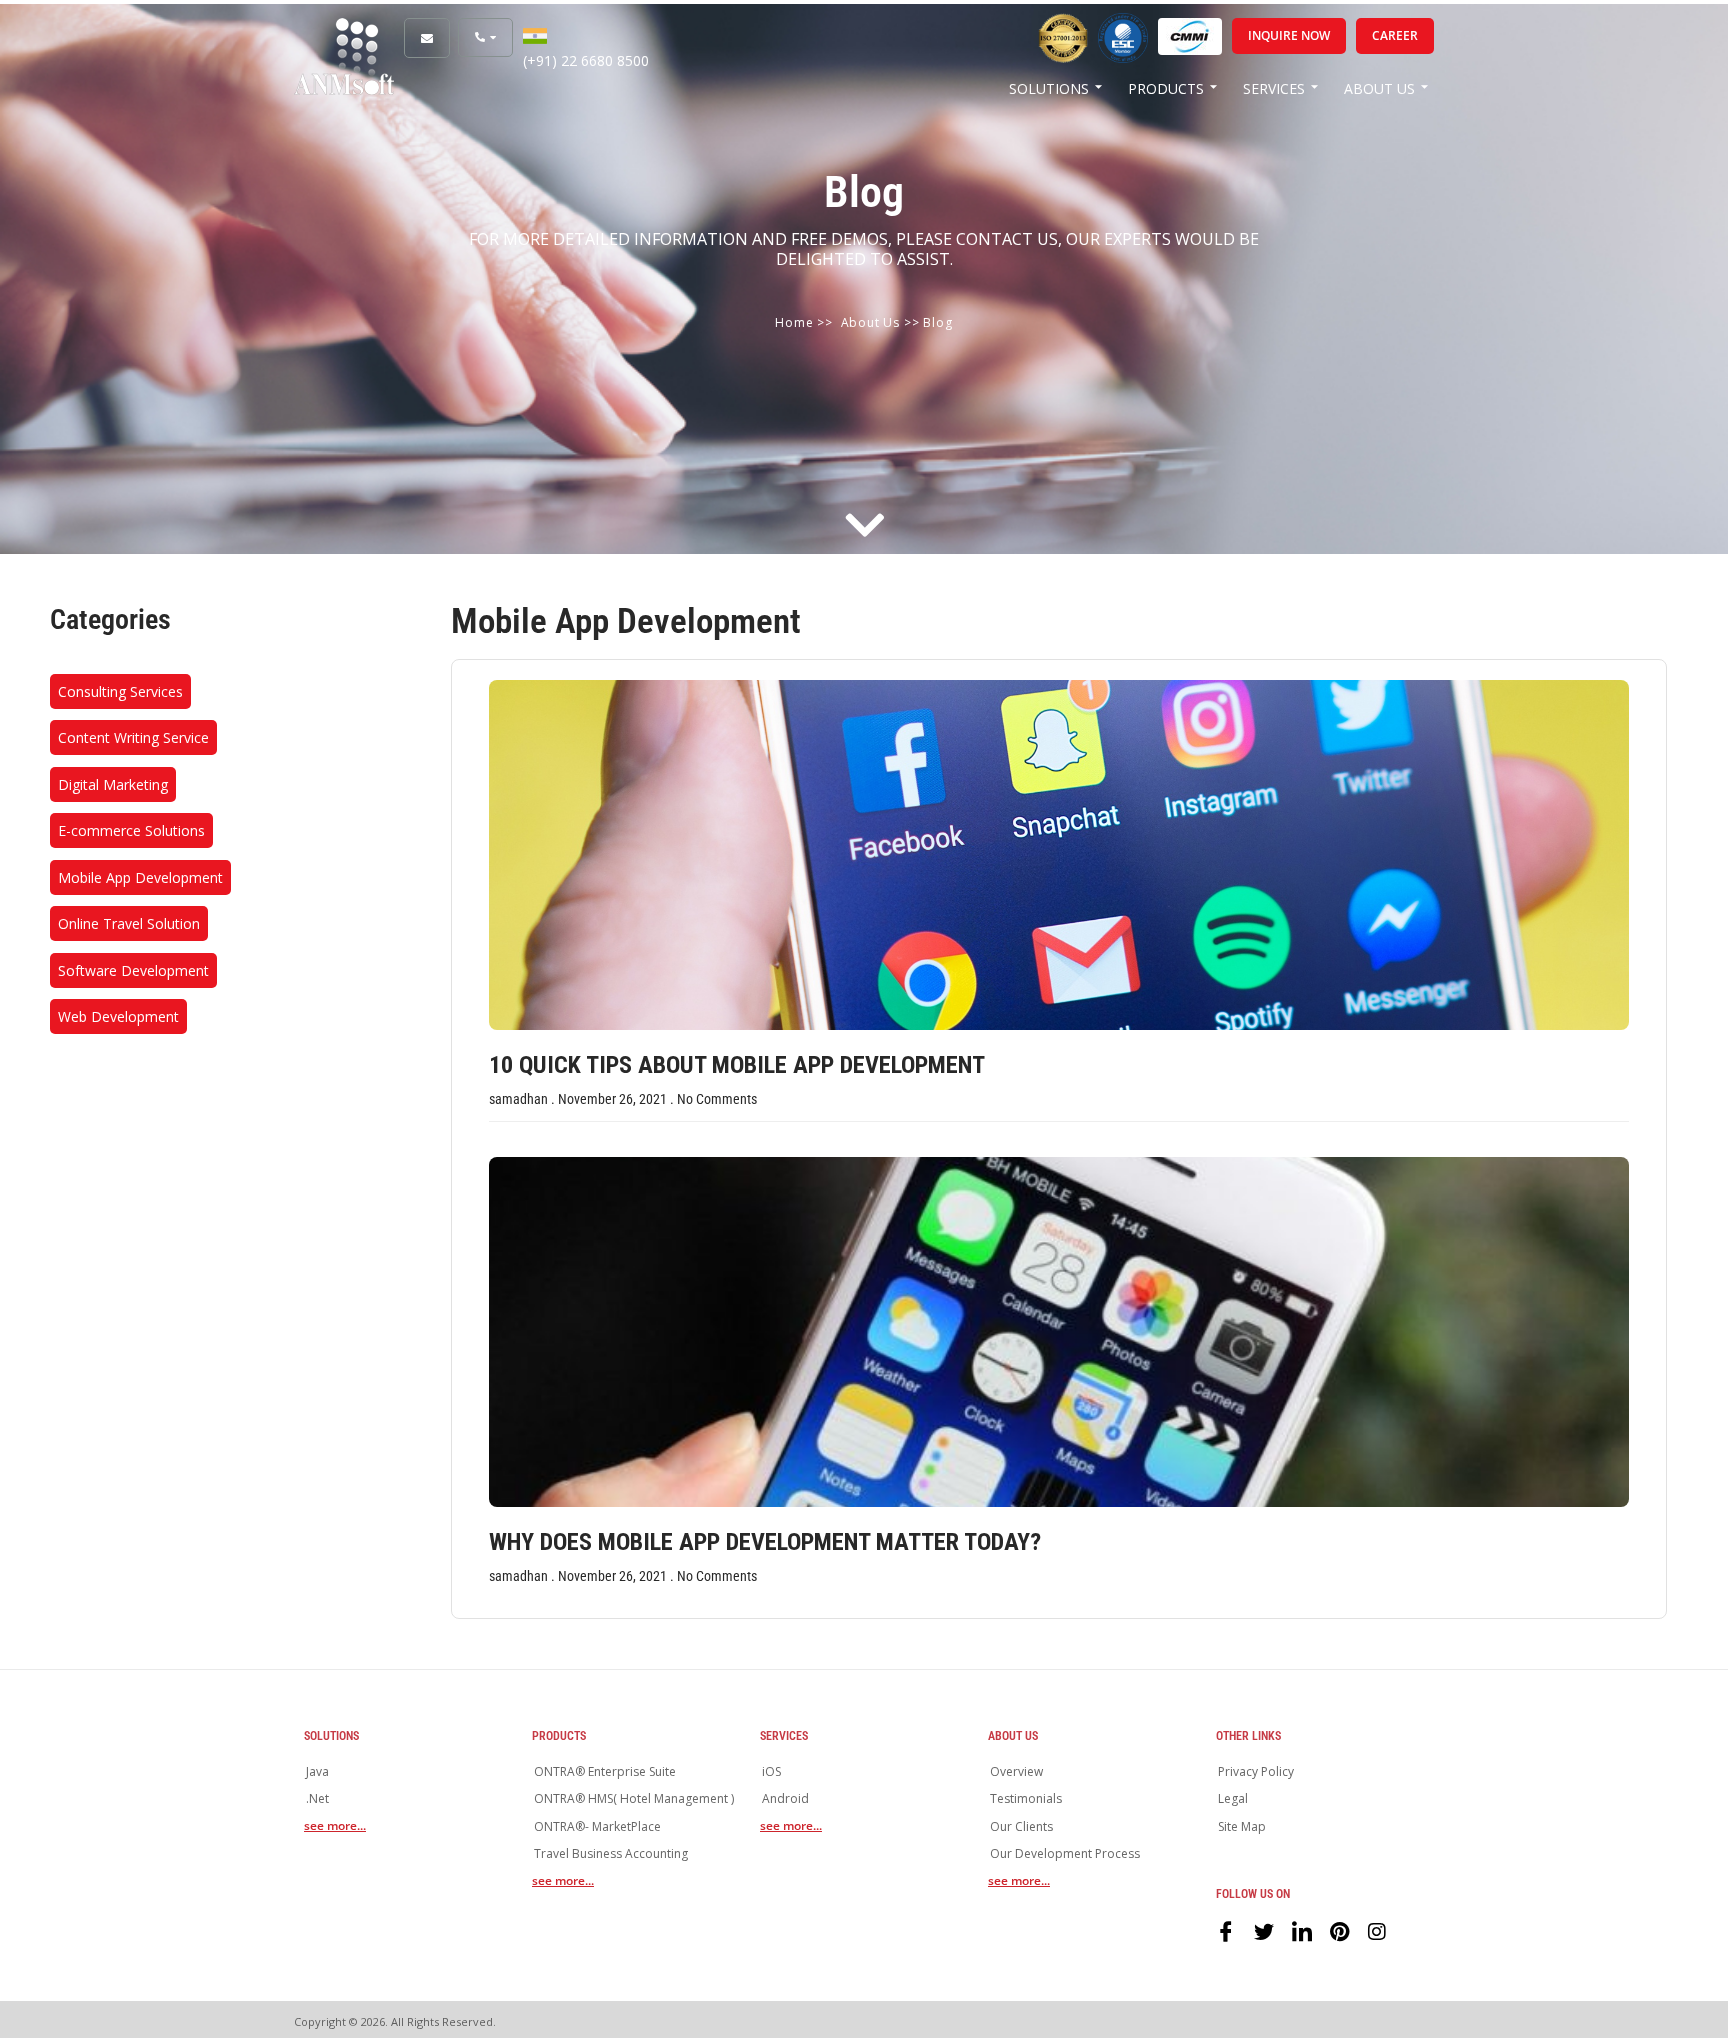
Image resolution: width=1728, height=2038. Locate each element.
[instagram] (1378, 1930)
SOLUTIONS (1049, 88)
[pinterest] (1340, 1930)
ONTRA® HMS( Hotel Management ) (634, 1798)
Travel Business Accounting (611, 1853)
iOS (771, 1771)
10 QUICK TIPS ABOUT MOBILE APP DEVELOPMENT (737, 1065)
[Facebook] (1226, 1930)
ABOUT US (1379, 88)
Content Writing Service (133, 737)
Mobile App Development (140, 877)
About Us (870, 322)
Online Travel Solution (129, 923)
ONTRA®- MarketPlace (597, 1826)
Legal (1233, 1798)
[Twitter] (1264, 1930)
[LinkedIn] (1302, 1930)
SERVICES (1274, 88)
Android (785, 1798)
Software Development (133, 970)
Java (317, 1771)
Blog (937, 322)
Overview (1016, 1771)
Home (794, 322)
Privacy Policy (1256, 1771)
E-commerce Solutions (131, 830)
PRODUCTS (1166, 88)
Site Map (1242, 1826)
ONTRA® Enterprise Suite (605, 1771)
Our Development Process (1065, 1853)
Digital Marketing (113, 784)
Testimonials (1026, 1798)
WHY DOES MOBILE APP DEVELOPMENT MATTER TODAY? (765, 1542)
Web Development (118, 1016)
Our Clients (1021, 1826)
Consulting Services (120, 691)
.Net (317, 1798)
